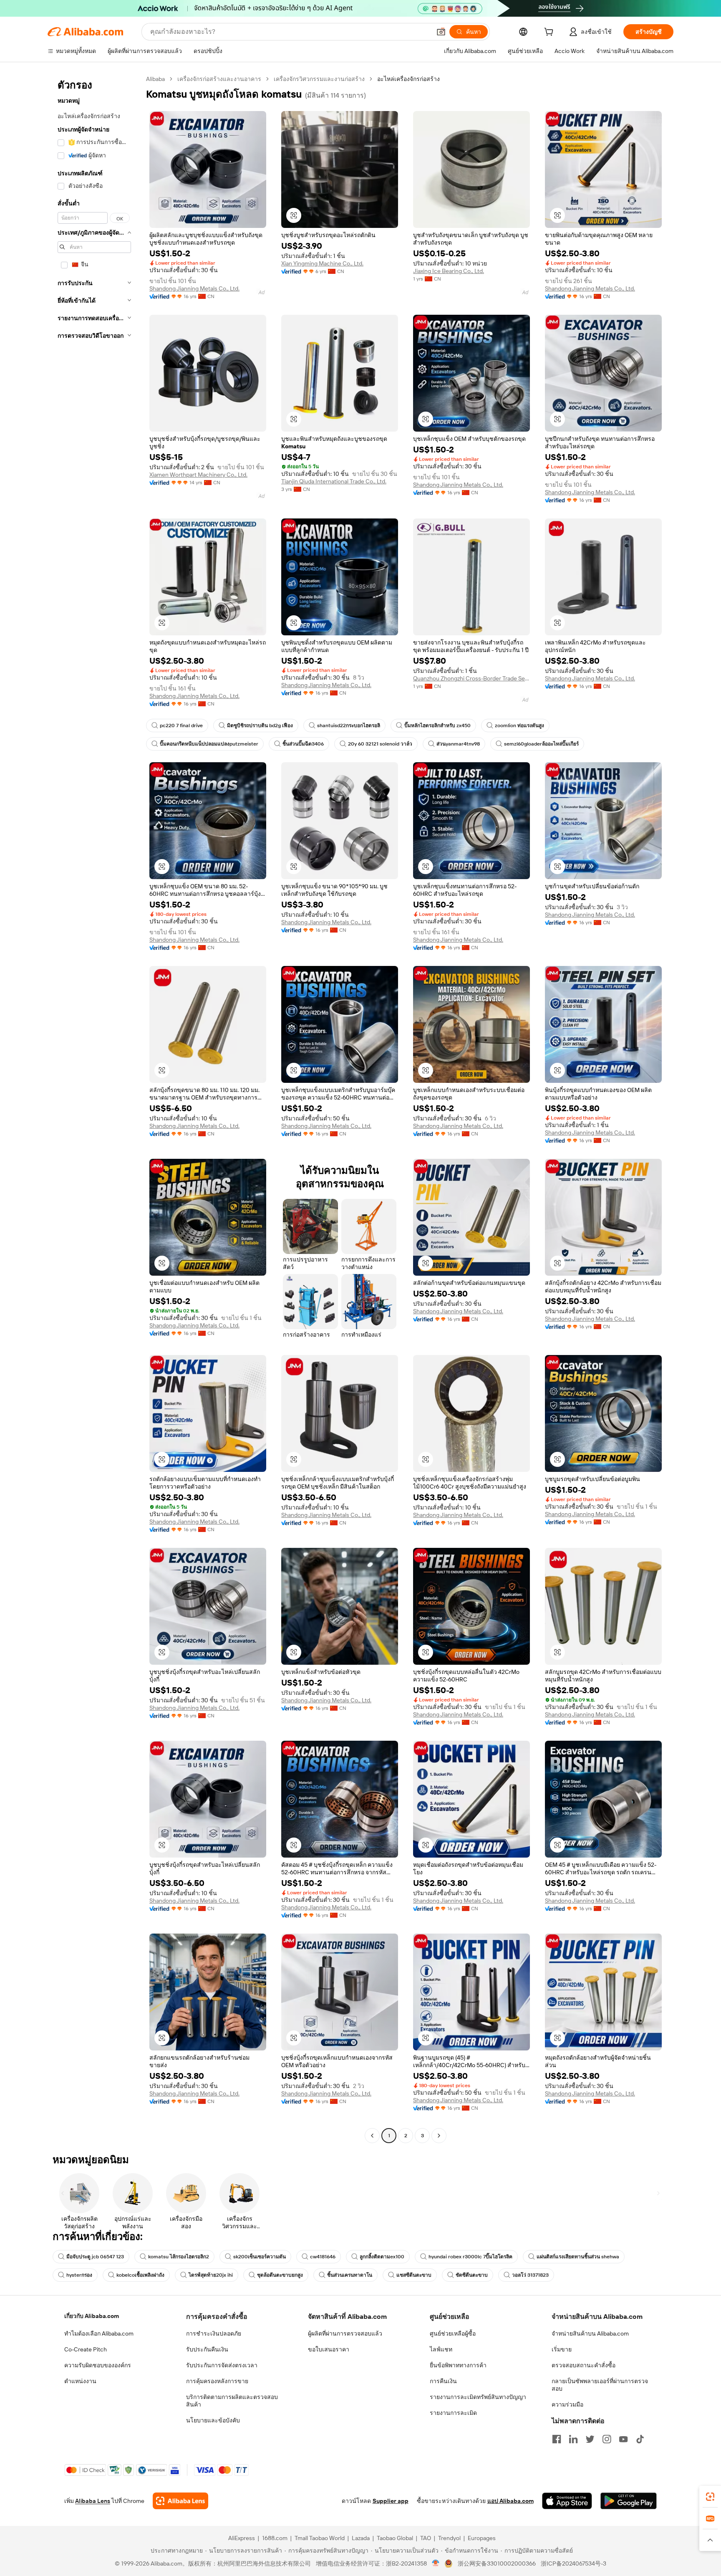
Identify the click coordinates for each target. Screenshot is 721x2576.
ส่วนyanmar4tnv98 (458, 744)
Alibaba (155, 79)
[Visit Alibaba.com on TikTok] (640, 2439)
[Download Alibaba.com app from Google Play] (629, 2501)
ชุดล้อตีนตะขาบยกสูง (280, 2275)
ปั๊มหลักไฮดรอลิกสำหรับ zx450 (437, 726)
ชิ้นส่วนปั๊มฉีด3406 (303, 744)
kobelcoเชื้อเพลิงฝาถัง (140, 2275)
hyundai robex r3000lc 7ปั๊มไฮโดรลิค (470, 2257)
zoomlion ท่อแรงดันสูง (519, 726)
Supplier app (391, 2501)
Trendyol (449, 2538)
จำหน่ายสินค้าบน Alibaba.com (590, 2333)
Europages (482, 2538)
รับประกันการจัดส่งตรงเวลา (222, 2365)
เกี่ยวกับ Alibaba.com (92, 2316)
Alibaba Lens (93, 2501)
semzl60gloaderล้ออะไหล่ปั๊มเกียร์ (541, 744)
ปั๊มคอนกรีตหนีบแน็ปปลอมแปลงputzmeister (209, 744)
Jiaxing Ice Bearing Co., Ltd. (449, 271)
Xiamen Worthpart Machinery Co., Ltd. (198, 475)
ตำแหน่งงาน (80, 2381)
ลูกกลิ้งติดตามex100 (382, 2257)
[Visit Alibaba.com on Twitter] (590, 2439)
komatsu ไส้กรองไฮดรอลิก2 (179, 2257)
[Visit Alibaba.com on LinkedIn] (573, 2439)
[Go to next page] (439, 2136)
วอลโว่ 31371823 (530, 2275)
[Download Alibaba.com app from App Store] (567, 2501)
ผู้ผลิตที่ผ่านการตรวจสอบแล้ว (345, 2333)
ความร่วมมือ (567, 2404)
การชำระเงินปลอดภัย (214, 2333)
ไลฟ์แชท (441, 2349)
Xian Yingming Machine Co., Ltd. (322, 263)
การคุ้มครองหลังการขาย (217, 2381)
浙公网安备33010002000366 (497, 2563)
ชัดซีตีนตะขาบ (472, 2275)
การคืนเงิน (443, 2381)
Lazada (361, 2538)
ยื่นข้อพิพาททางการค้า (458, 2365)
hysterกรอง (79, 2275)
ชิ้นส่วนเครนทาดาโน (350, 2275)
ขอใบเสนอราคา (329, 2349)
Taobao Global (395, 2538)
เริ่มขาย (562, 2349)
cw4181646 (323, 2257)
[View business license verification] (436, 2563)
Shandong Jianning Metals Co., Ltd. (194, 288)
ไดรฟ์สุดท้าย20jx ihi (211, 2275)
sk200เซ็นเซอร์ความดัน (260, 2257)
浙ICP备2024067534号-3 (574, 2563)
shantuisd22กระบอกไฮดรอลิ (349, 726)
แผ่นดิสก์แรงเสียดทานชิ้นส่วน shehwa (578, 2257)
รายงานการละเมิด (453, 2413)
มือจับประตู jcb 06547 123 (95, 2257)
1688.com (275, 2538)
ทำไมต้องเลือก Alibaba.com (99, 2333)
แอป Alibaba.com (510, 2501)
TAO (426, 2538)
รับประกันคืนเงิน (207, 2349)
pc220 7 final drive (181, 726)
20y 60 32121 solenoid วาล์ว (380, 744)
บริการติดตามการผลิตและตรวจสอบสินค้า (232, 2401)
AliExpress (242, 2538)
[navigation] (94, 1108)
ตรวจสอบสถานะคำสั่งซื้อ (584, 2365)
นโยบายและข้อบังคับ (213, 2420)
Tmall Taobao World (320, 2538)
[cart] (550, 33)
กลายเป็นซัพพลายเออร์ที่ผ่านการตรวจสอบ (600, 2385)
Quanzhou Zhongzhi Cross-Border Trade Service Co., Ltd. (471, 678)
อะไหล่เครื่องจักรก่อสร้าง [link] (408, 79)
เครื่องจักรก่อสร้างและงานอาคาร (219, 79)
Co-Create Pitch (86, 2349)
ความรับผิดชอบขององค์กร (98, 2365)
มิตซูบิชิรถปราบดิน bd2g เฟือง (260, 726)
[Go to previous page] (372, 2136)
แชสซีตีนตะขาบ (414, 2275)
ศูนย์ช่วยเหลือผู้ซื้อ (453, 2333)
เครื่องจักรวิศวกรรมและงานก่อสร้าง (319, 79)
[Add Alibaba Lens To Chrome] (180, 2501)
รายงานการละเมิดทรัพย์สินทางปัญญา (478, 2397)
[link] (710, 2497)
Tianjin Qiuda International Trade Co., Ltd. (334, 481)
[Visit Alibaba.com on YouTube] (623, 2439)
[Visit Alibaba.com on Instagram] (607, 2439)
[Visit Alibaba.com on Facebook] (557, 2439)
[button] (441, 32)
